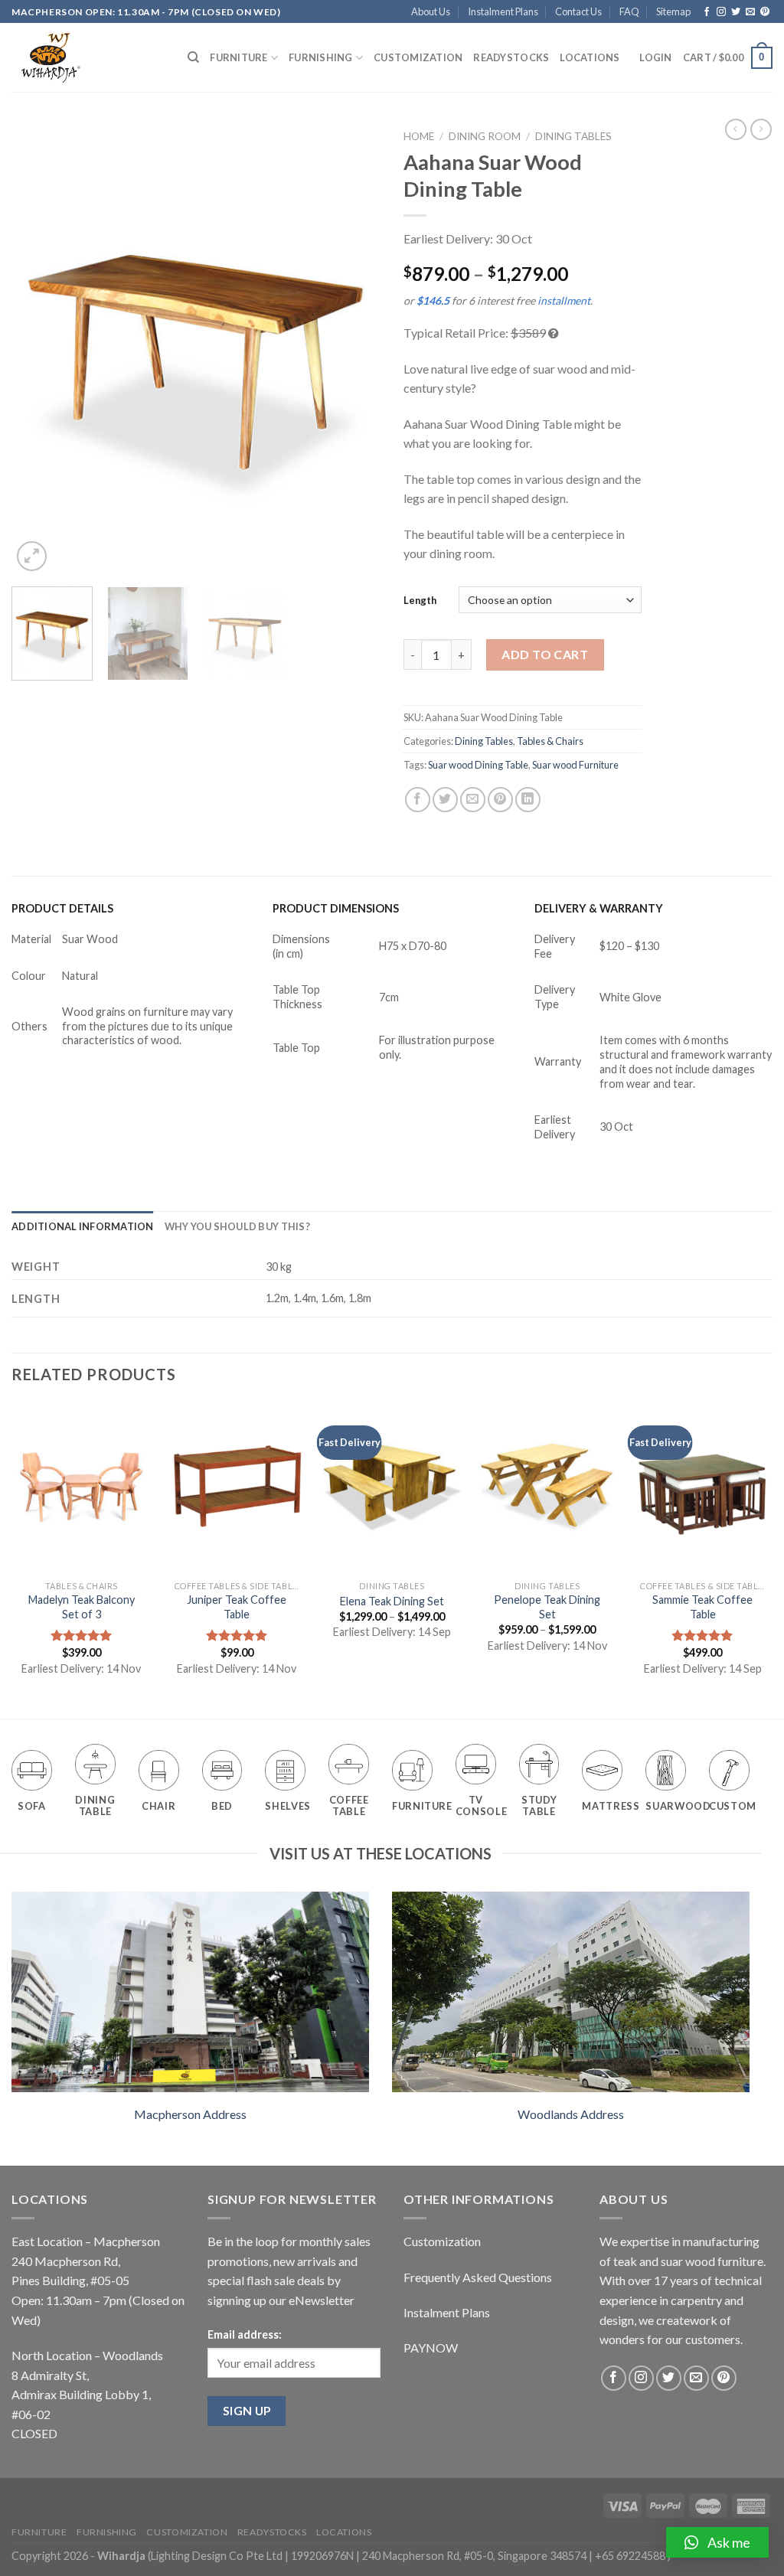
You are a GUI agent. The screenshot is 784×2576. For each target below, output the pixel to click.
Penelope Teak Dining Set (547, 1607)
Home (419, 136)
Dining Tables (573, 136)
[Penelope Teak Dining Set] (547, 1488)
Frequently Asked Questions (478, 2277)
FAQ (629, 11)
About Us (431, 11)
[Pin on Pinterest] (500, 800)
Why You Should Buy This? (237, 1226)
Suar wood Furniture (575, 765)
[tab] (83, 1226)
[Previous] (38, 349)
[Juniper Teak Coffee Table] (237, 1488)
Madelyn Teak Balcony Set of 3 (82, 1607)
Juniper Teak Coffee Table (237, 1607)
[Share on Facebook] (418, 800)
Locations (590, 57)
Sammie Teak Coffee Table (702, 1607)
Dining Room (485, 136)
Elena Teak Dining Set (392, 1601)
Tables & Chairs (550, 741)
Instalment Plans (503, 11)
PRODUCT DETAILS (62, 908)
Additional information (83, 1226)
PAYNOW (431, 2347)
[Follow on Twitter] (736, 12)
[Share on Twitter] (445, 800)
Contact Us (578, 11)
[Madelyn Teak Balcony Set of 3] (82, 1488)
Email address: (245, 2334)
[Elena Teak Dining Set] (392, 1488)
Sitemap (673, 11)
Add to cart (545, 654)
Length (420, 600)
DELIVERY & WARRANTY (599, 908)
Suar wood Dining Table (478, 765)
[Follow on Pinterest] (765, 12)
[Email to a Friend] (473, 800)
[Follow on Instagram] (721, 12)
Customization (418, 57)
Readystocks (511, 57)
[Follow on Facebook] (707, 12)
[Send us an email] (750, 12)
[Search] (193, 57)
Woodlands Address (571, 2114)
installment (564, 300)
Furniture (238, 57)
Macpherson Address (190, 2114)
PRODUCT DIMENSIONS (336, 908)
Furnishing (321, 57)
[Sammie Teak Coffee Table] (702, 1488)
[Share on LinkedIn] (528, 800)
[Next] (354, 349)
